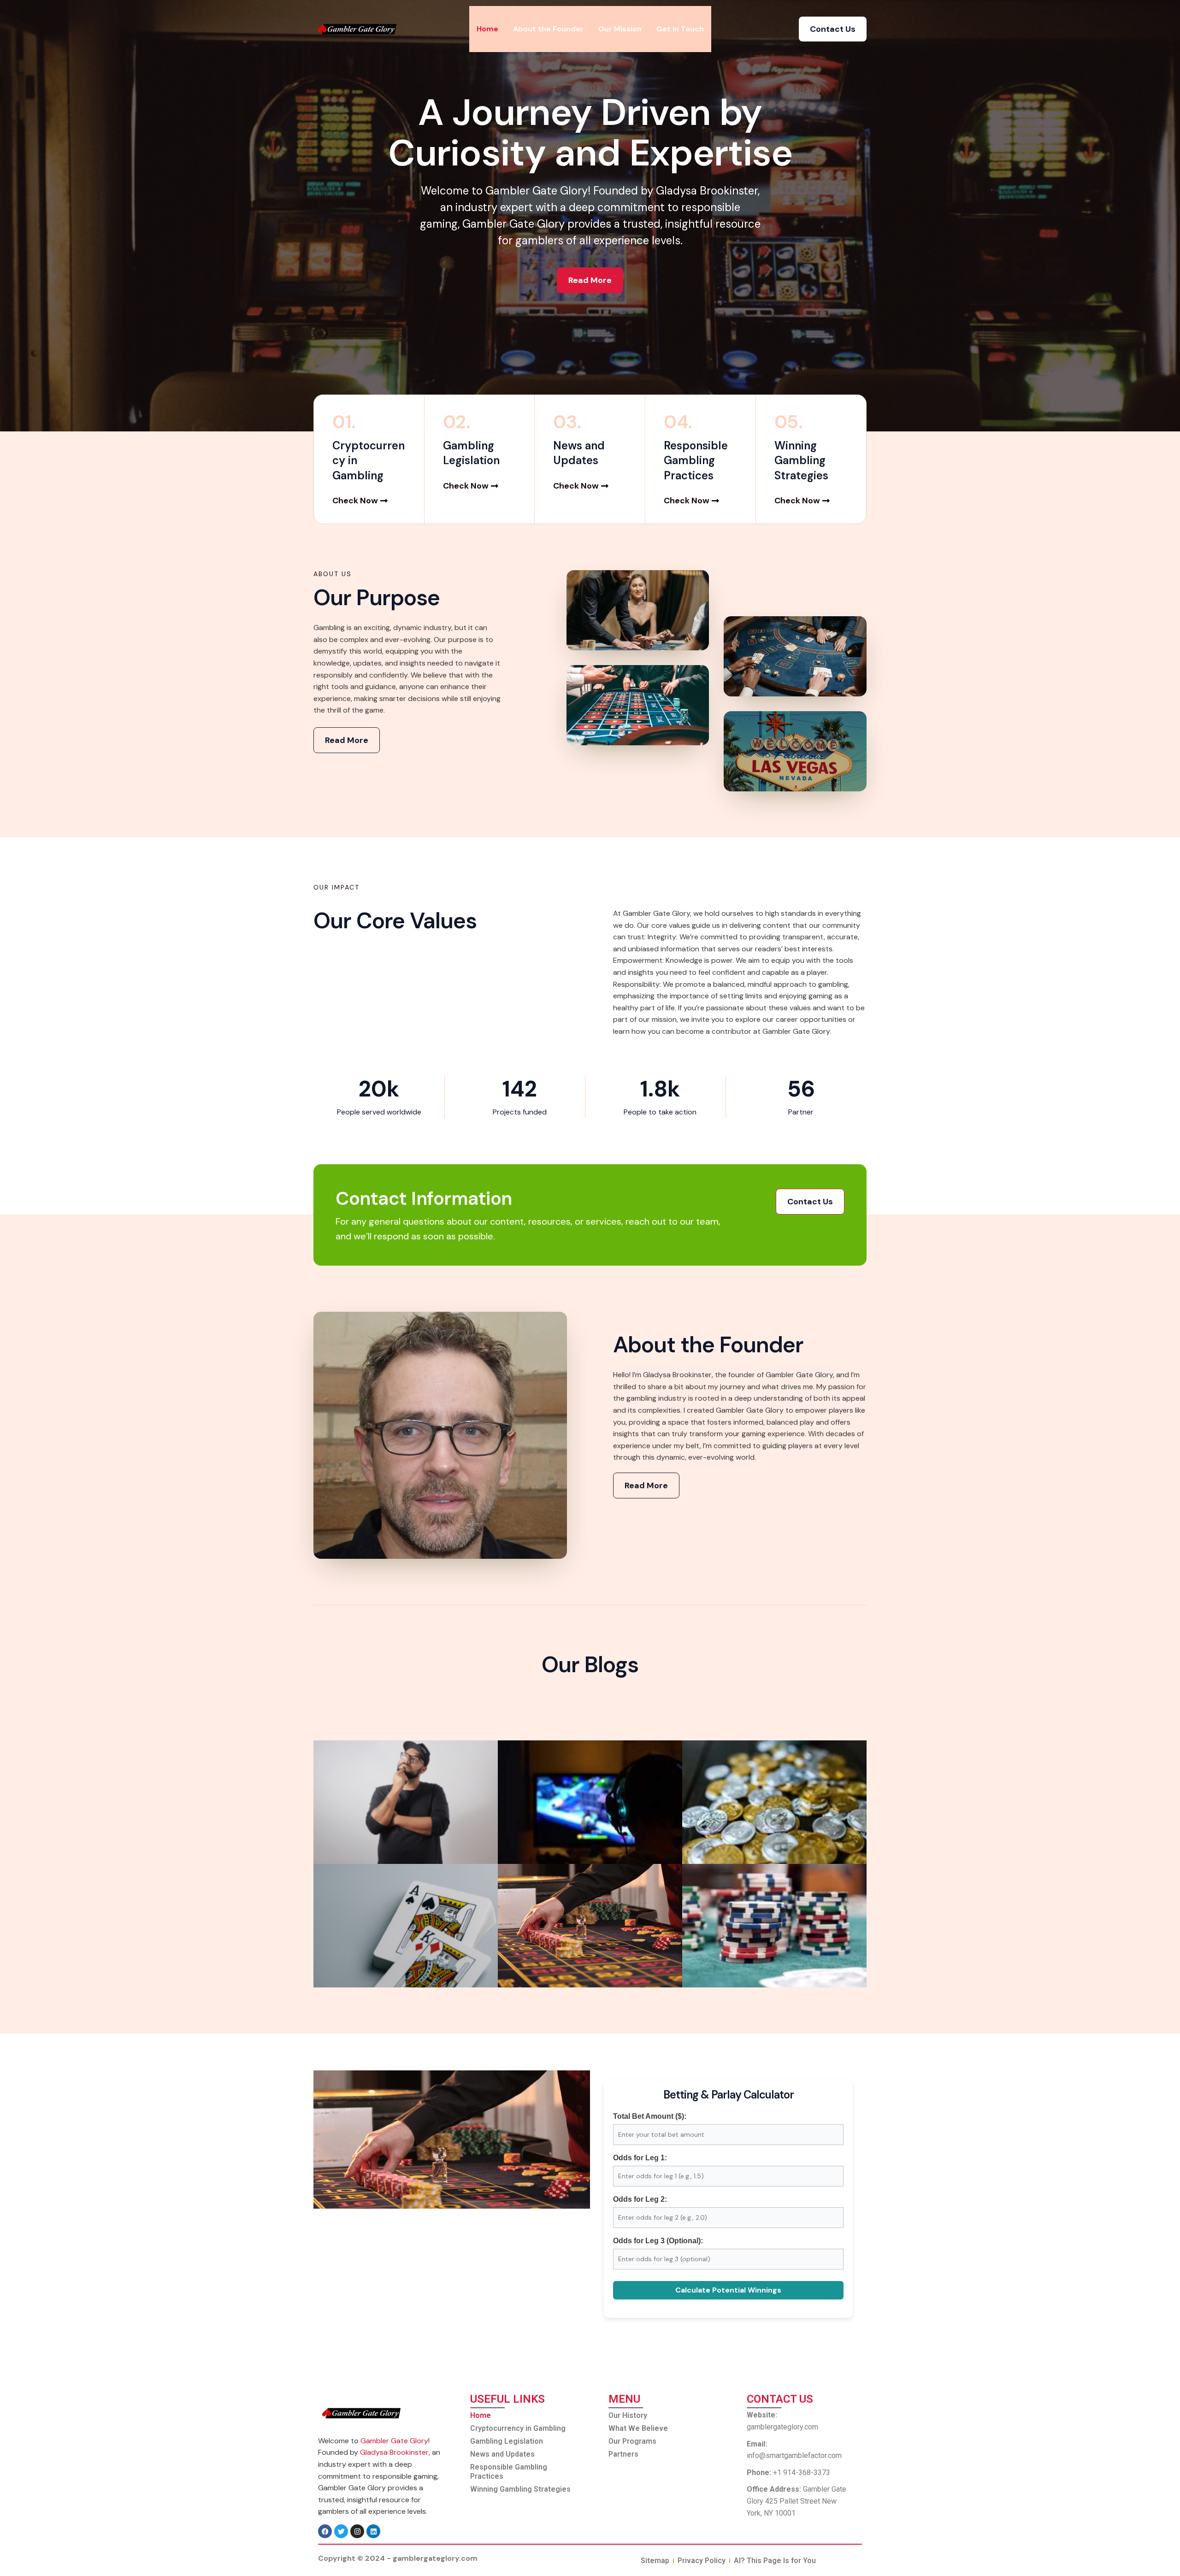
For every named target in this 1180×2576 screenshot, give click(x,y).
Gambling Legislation (507, 2441)
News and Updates (502, 2454)
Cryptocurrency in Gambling (518, 2428)
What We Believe (638, 2428)
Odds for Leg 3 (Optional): (658, 2241)
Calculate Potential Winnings (728, 2290)
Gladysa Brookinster (394, 2452)
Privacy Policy (702, 2561)
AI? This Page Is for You (775, 2561)
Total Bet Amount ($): (650, 2116)
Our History (628, 2415)
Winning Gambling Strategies (520, 2489)
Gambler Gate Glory (394, 2441)
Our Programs (632, 2441)
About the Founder (548, 29)
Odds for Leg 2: (640, 2199)
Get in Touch (680, 29)
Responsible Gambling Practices (509, 2472)
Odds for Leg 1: (640, 2158)
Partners (623, 2454)
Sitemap (655, 2561)
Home (487, 29)
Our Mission (620, 29)
